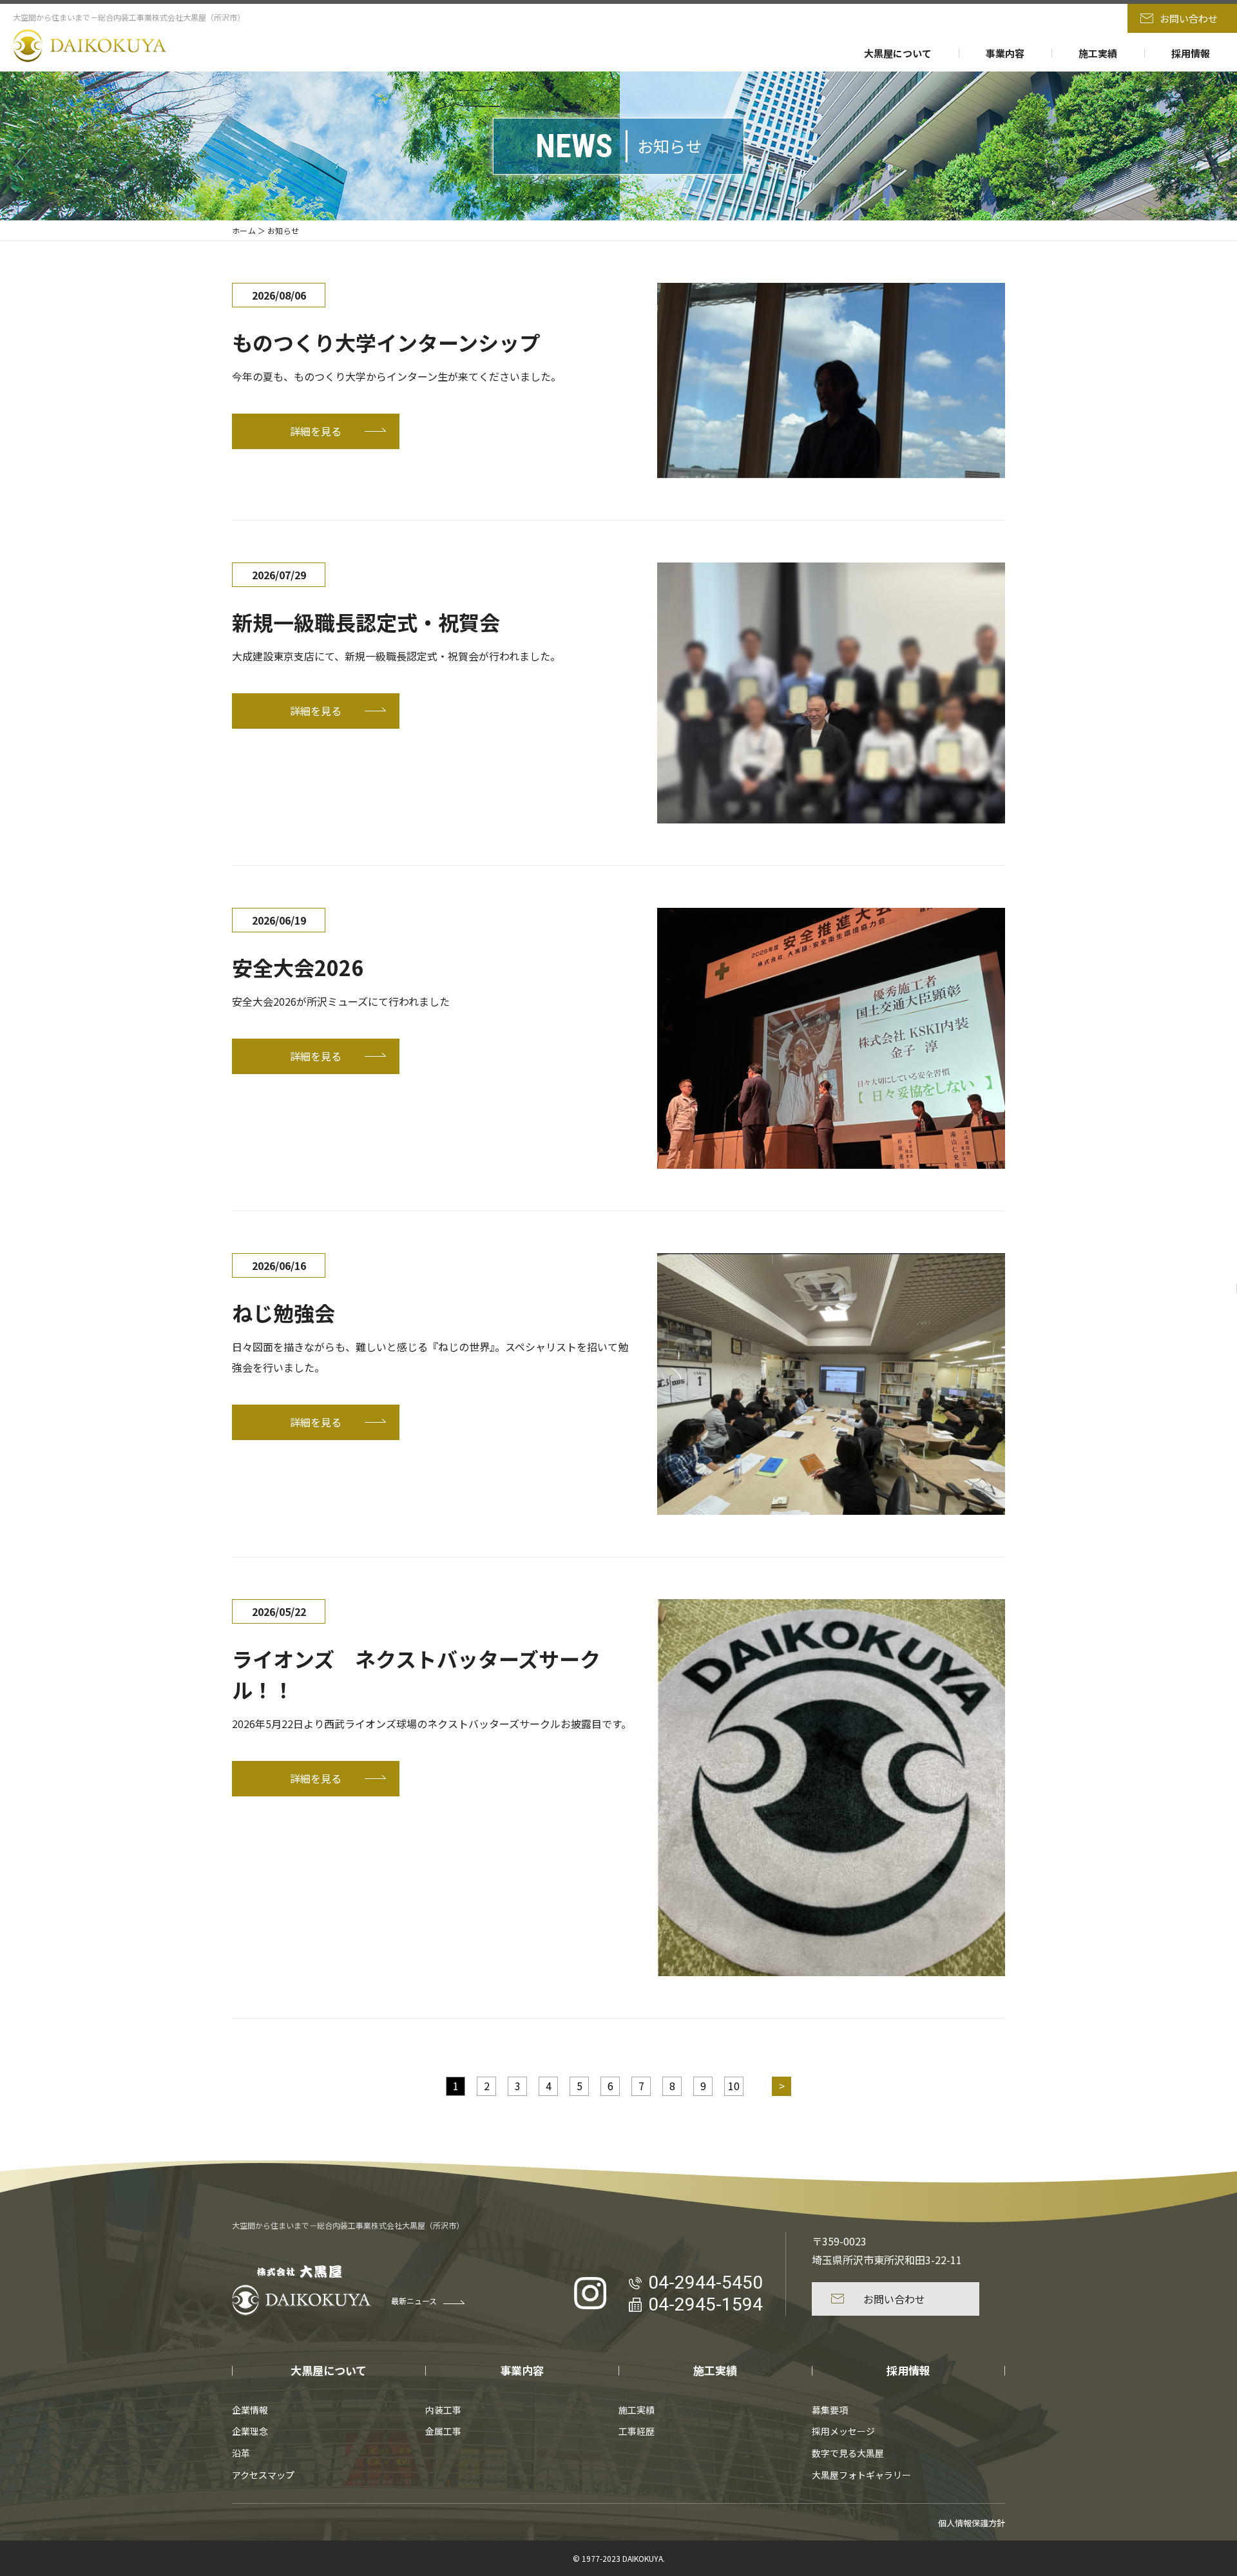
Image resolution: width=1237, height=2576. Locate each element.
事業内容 (1005, 53)
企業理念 (250, 2431)
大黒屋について (898, 53)
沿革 (241, 2453)
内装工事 (443, 2410)
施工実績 (1098, 53)
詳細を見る (316, 431)
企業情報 (250, 2410)
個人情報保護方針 (972, 2523)
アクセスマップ (263, 2475)
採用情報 (1191, 53)
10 (734, 2086)
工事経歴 (637, 2431)
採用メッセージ (843, 2431)
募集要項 (830, 2410)
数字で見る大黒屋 (848, 2453)
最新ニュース (414, 2301)
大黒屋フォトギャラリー (861, 2475)
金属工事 (443, 2431)
